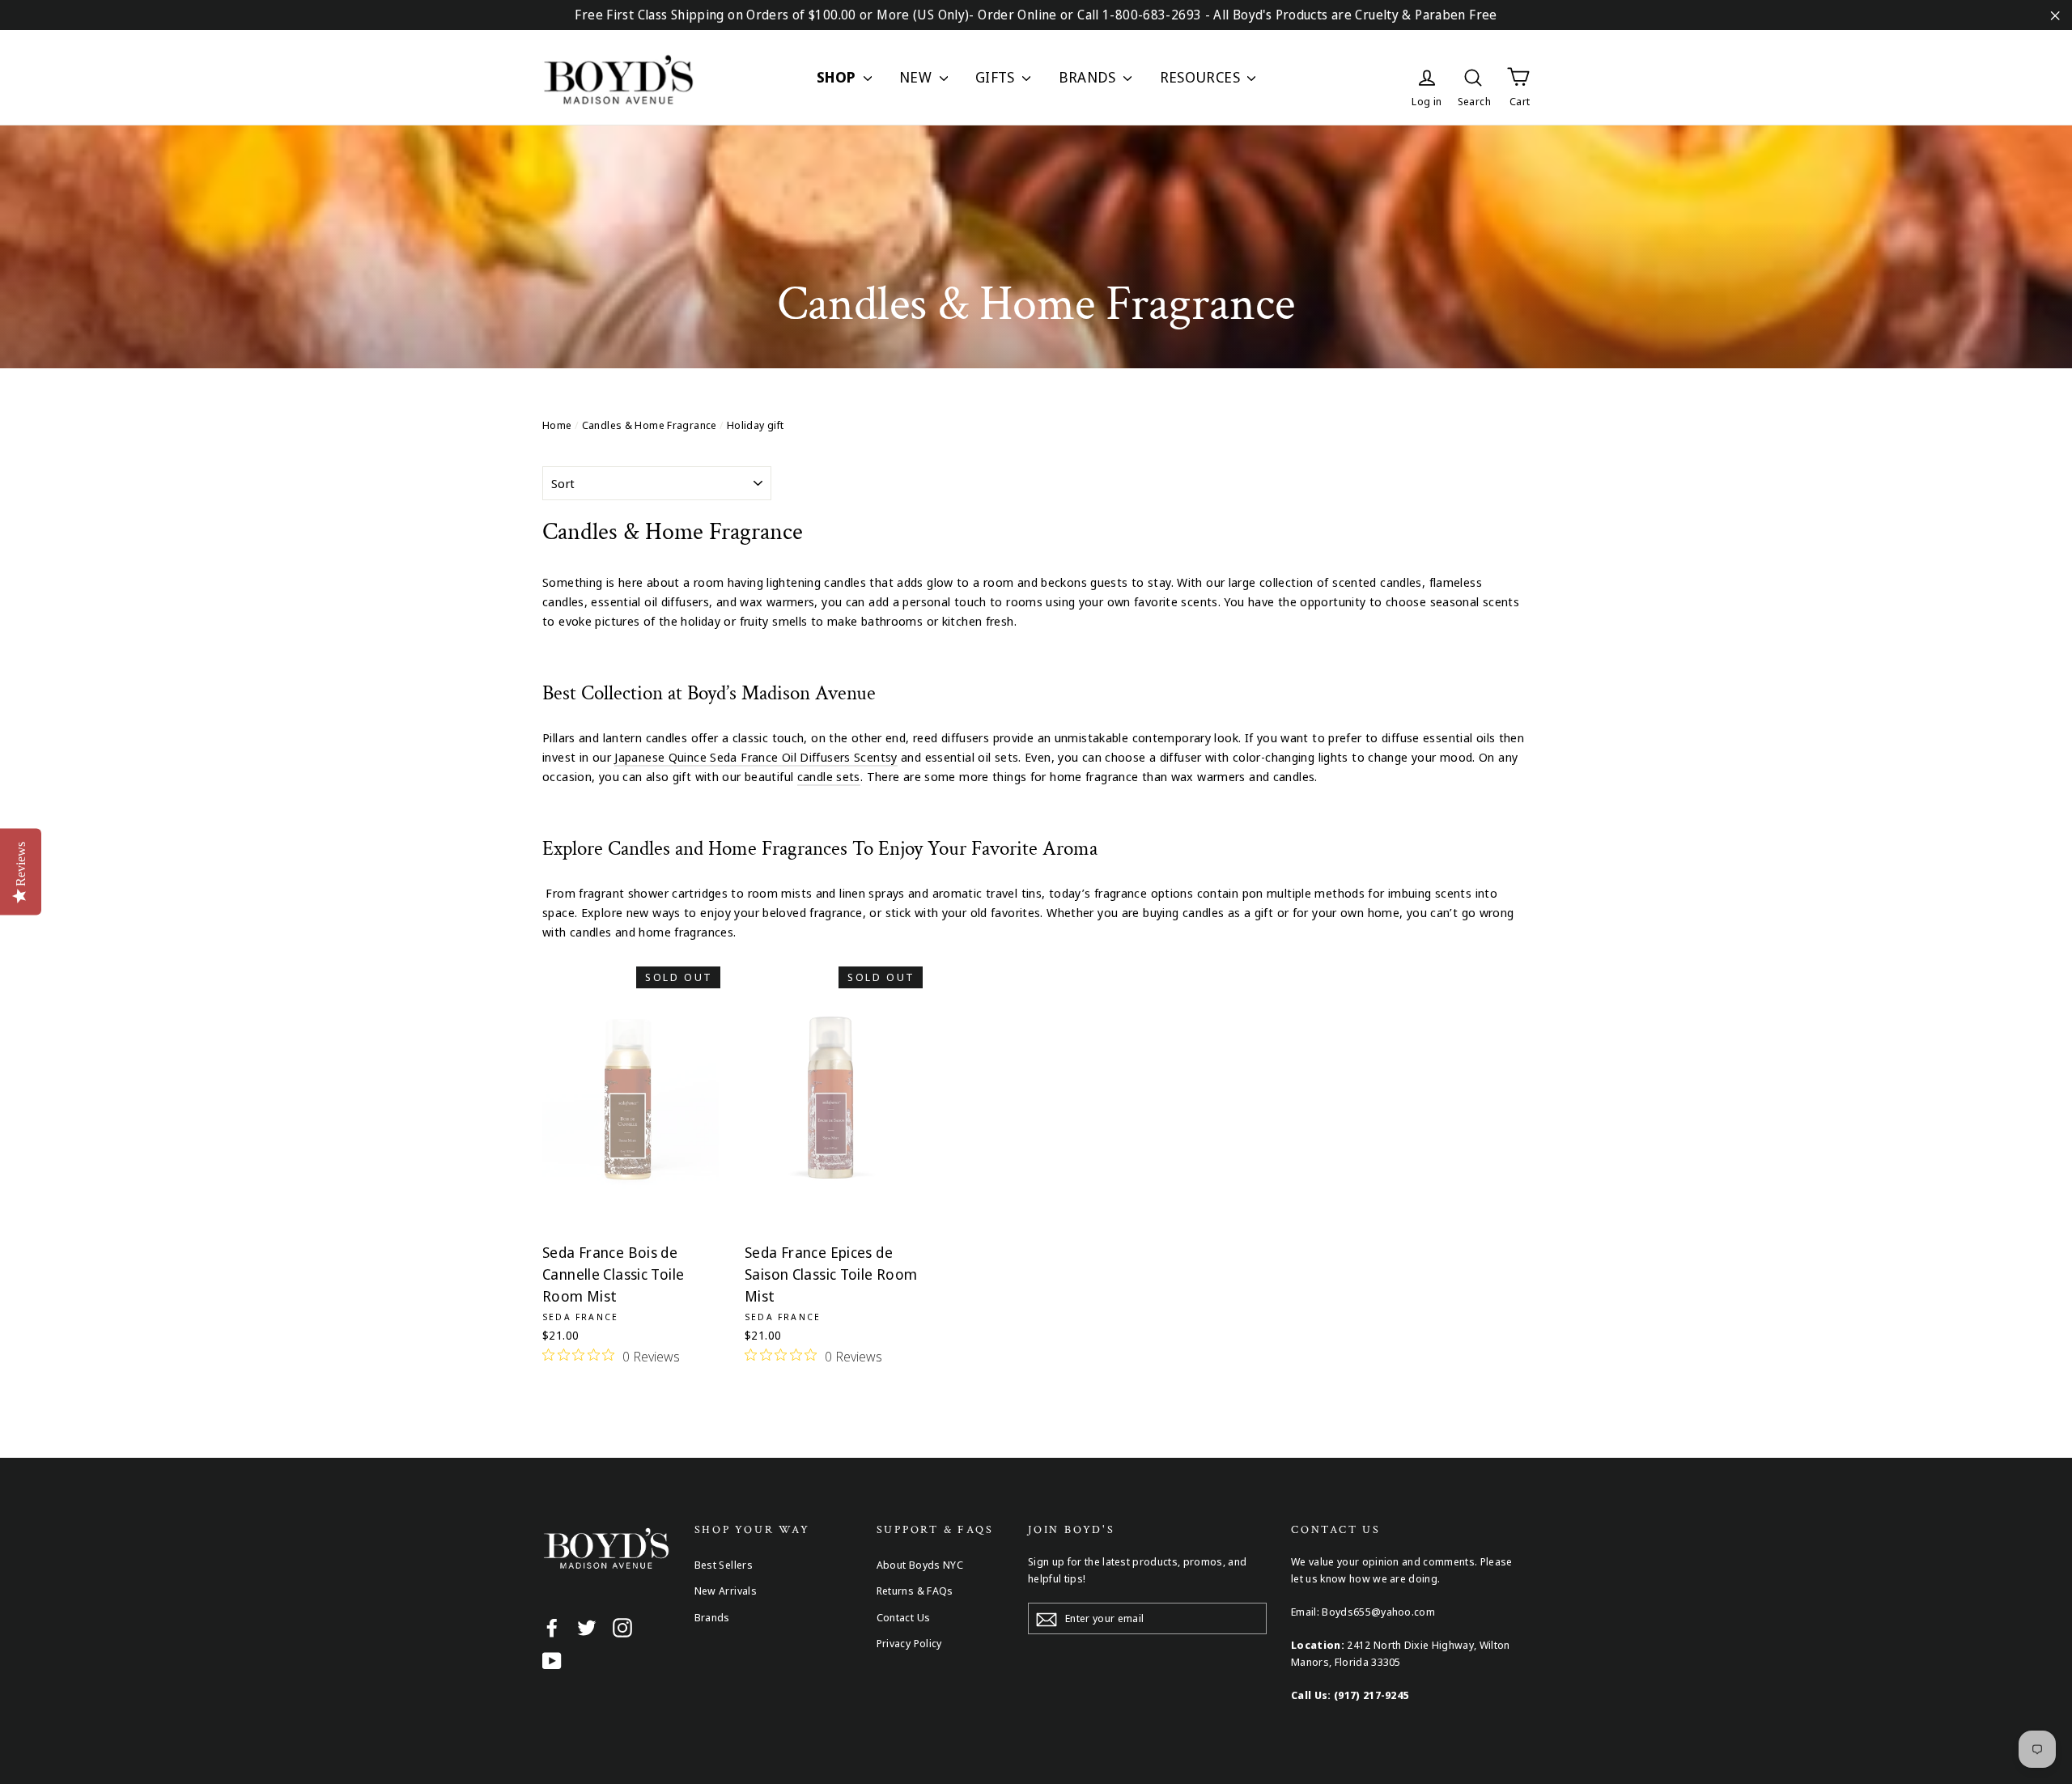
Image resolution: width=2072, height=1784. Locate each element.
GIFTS (997, 77)
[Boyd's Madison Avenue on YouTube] (552, 1660)
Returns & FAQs (915, 1591)
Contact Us (904, 1617)
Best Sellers (724, 1565)
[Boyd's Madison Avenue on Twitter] (587, 1627)
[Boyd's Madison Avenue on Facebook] (552, 1627)
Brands (712, 1617)
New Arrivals (726, 1591)
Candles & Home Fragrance (650, 425)
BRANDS (1089, 77)
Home (557, 425)
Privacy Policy (909, 1643)
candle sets (829, 776)
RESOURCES (1202, 77)
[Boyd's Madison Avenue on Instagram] (622, 1627)
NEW (917, 77)
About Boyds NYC (920, 1565)
